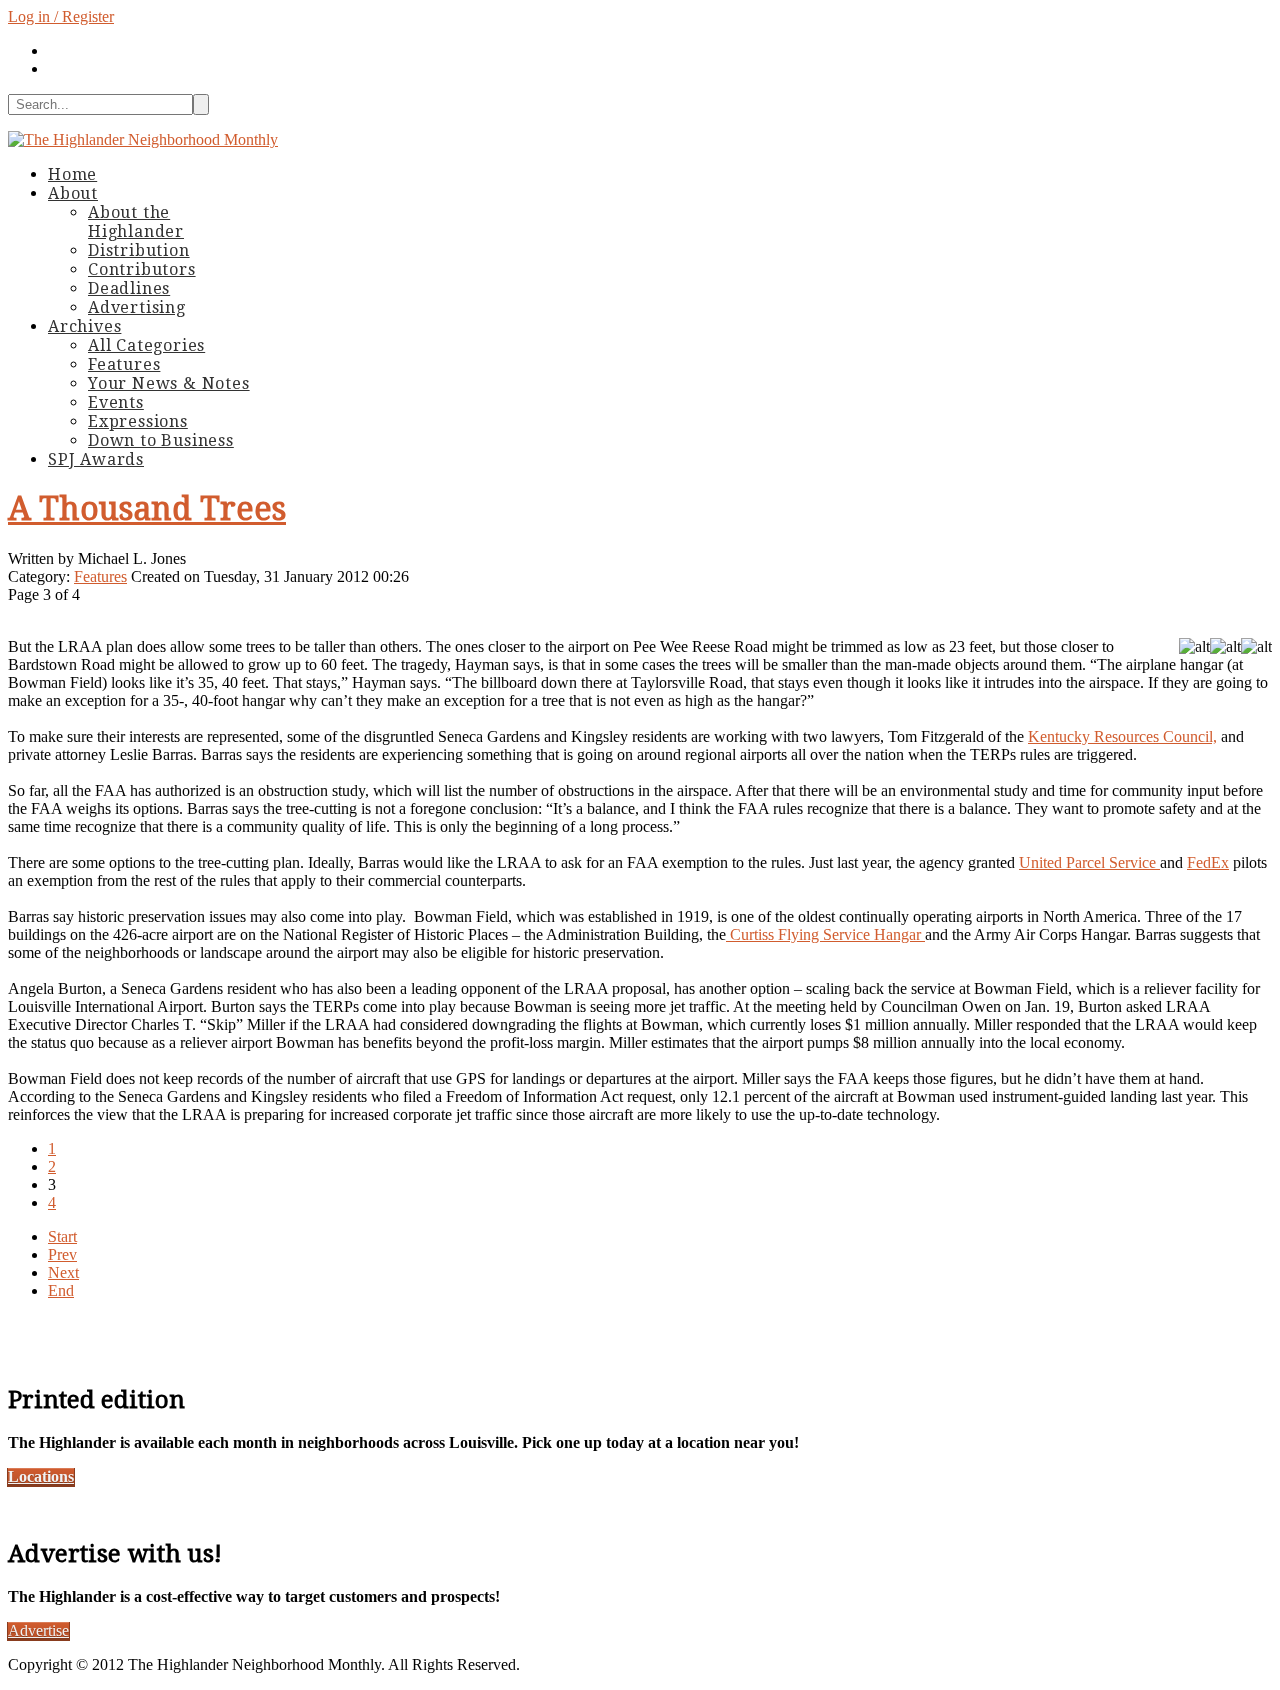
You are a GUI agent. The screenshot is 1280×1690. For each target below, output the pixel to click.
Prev (62, 1254)
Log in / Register (61, 16)
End (61, 1290)
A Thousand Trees (147, 509)
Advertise (38, 1630)
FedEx (1208, 862)
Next (63, 1272)
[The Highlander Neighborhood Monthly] (143, 139)
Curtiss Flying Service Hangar (825, 934)
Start (62, 1236)
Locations (41, 1476)
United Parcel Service (1089, 862)
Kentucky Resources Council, (1122, 736)
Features (100, 576)
